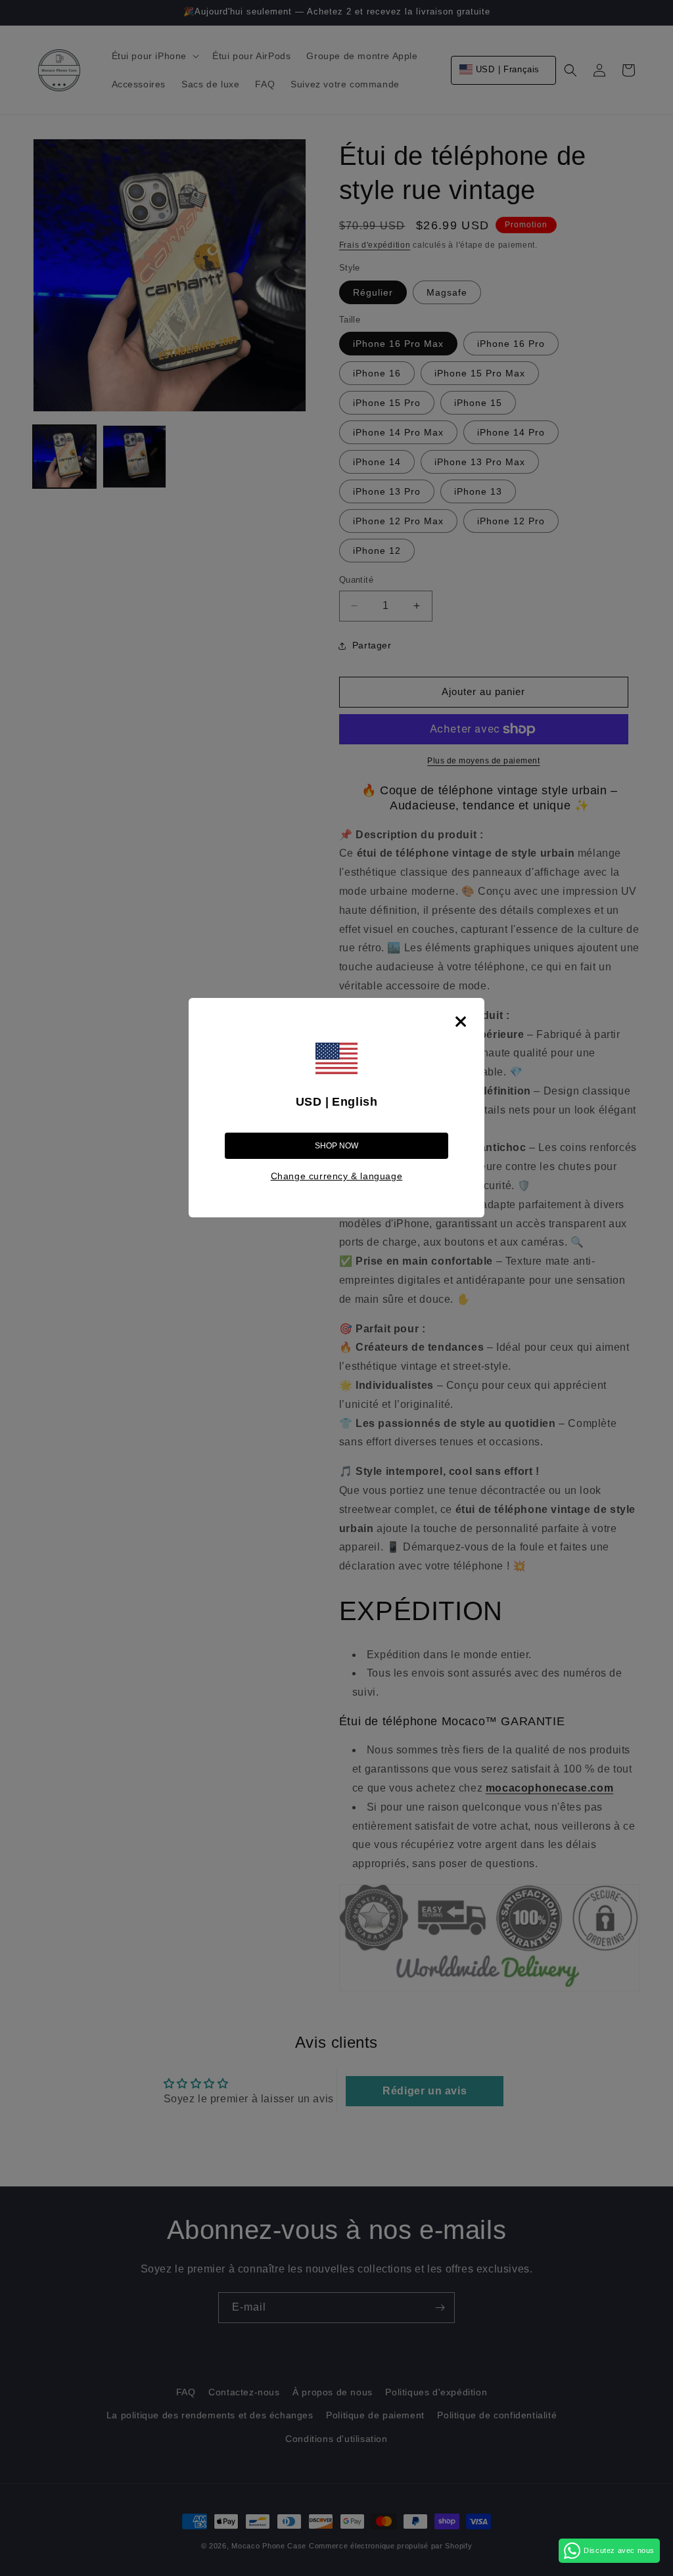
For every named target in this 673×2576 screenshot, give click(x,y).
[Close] (461, 1022)
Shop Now (336, 1146)
